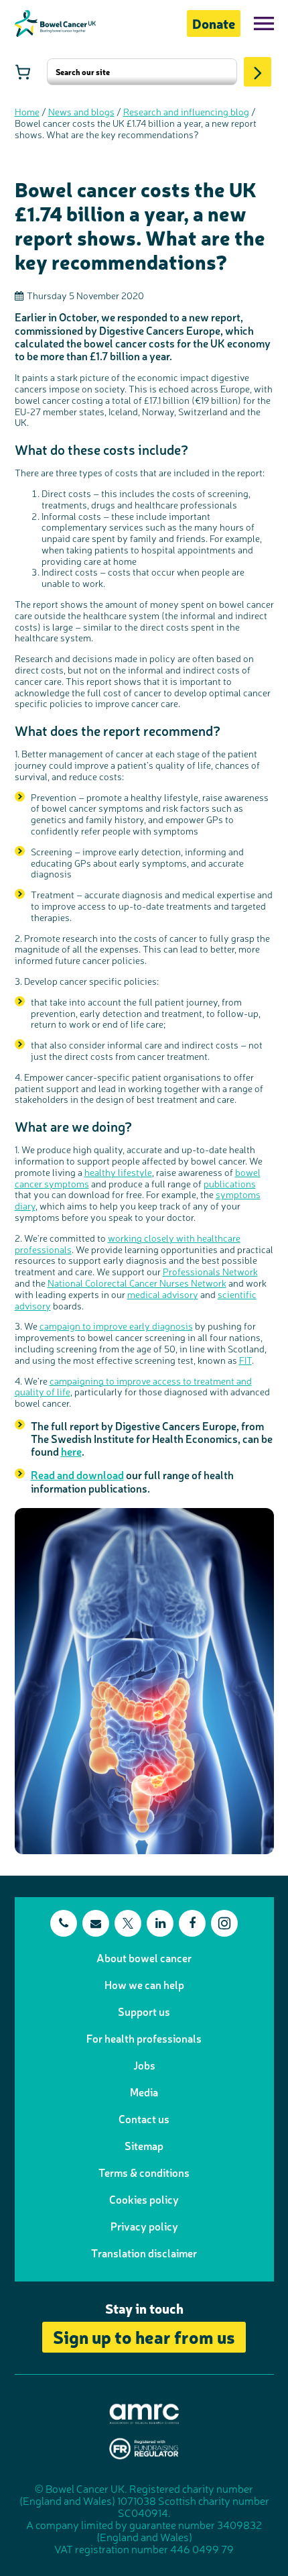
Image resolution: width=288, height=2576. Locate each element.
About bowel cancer (144, 1957)
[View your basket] (23, 72)
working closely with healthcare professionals (128, 1243)
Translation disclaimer (144, 2253)
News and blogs (81, 111)
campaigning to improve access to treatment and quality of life (133, 1386)
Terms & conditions (144, 2172)
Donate (214, 23)
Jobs (144, 2065)
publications (230, 1183)
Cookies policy (144, 2199)
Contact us (144, 2118)
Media (144, 2092)
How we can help (144, 1984)
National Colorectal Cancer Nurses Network (137, 1283)
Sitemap (144, 2145)
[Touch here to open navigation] (264, 23)
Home (27, 111)
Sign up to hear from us (144, 2336)
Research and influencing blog (186, 111)
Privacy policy (144, 2226)
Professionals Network (210, 1271)
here (71, 1451)
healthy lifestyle (118, 1172)
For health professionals (144, 2038)
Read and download (77, 1474)
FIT (245, 1360)
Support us (144, 2011)
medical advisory (163, 1294)
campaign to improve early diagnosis (116, 1326)
